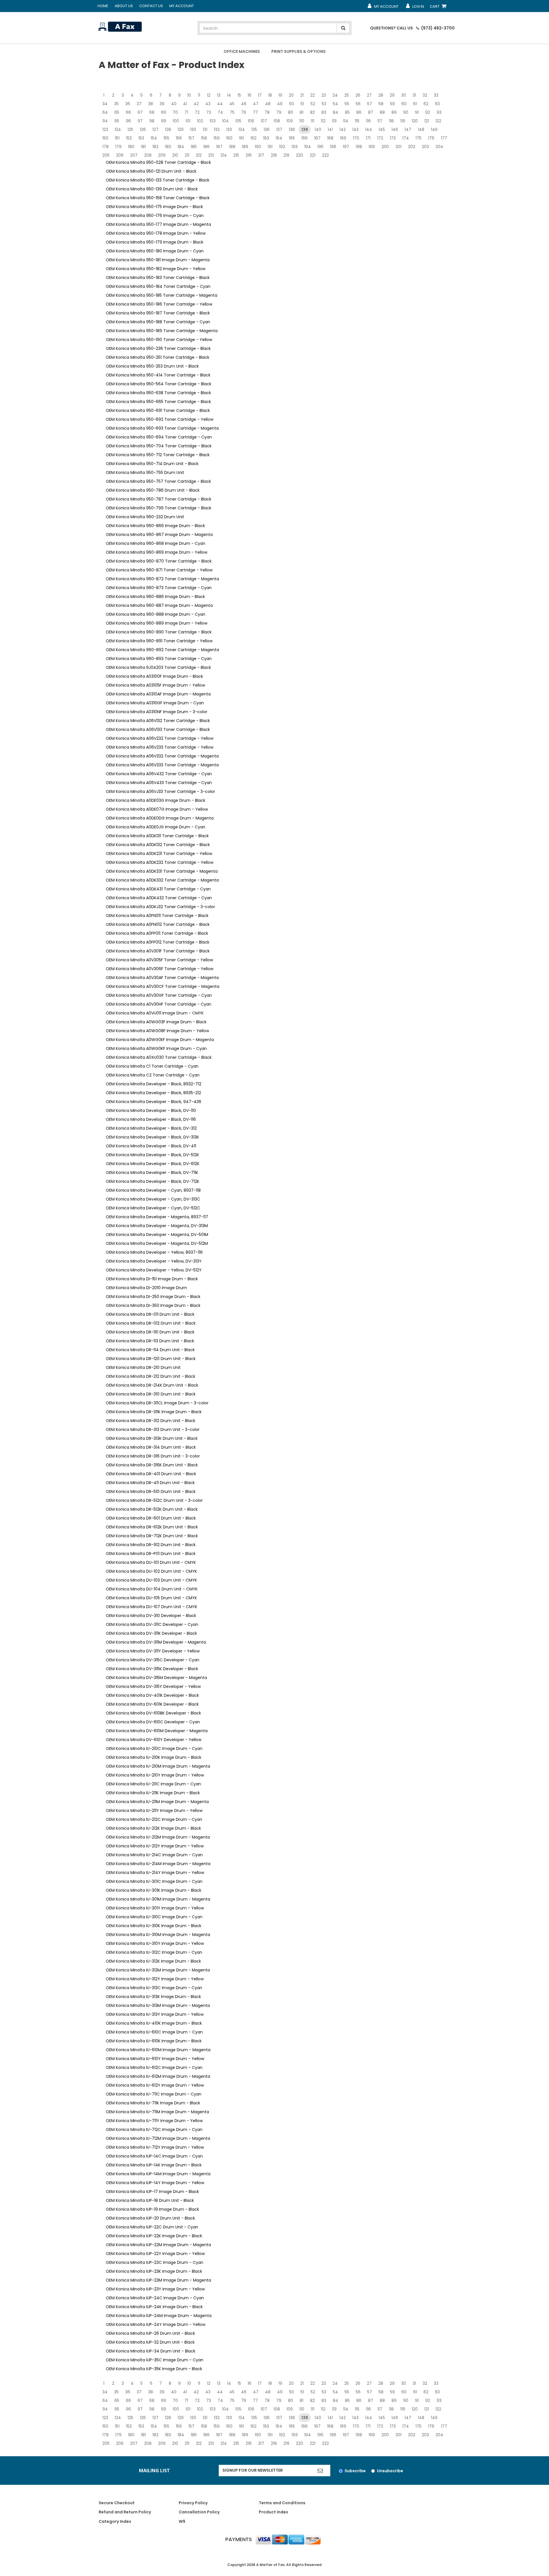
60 (404, 104)
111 (313, 121)
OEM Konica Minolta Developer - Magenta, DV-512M (157, 1243)
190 (258, 147)
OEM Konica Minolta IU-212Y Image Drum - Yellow (155, 1846)
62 (426, 104)
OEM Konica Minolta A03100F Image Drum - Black (154, 676)
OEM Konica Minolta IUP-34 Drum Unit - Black (151, 2351)
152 (129, 138)
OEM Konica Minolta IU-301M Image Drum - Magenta (158, 1899)
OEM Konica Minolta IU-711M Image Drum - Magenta (157, 2112)
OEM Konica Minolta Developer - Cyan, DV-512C (153, 1208)
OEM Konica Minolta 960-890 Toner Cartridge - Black (159, 632)
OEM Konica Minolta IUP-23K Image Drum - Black (154, 2271)
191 (270, 147)
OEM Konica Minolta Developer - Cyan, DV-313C (153, 1199)
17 (260, 95)
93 (439, 112)
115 (357, 121)
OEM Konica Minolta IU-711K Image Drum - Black (153, 2103)
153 (141, 138)
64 (105, 112)
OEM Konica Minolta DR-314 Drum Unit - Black (151, 1447)
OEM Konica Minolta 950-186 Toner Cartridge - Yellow (159, 304)
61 (415, 104)
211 (187, 155)
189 (245, 147)
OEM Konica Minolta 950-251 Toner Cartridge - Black (158, 357)
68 (152, 112)
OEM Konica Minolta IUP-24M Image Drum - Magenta (159, 2316)
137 (279, 129)
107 (264, 121)
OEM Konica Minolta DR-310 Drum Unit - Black (151, 1394)
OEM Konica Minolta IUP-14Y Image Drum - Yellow (155, 2183)
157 (191, 138)
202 (412, 147)
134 (242, 129)
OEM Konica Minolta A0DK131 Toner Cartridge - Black (157, 836)
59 (392, 104)
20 (291, 95)
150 (105, 138)
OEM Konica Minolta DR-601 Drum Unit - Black (151, 1518)
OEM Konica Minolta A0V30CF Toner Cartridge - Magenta (163, 986)
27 (369, 95)
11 (199, 95)
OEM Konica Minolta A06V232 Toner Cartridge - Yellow (160, 738)
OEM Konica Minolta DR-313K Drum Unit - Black (152, 1438)
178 (106, 147)
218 (274, 155)
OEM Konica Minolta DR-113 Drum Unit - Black (150, 1341)
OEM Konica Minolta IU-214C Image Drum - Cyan (154, 1855)
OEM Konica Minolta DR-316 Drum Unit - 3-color (153, 1456)
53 (324, 104)
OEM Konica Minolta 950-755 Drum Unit (145, 472)
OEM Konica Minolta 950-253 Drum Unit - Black (152, 366)
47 (256, 104)
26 (358, 95)
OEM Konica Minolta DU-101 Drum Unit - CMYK (151, 1562)
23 (324, 95)
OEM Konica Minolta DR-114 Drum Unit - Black (150, 1350)
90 (406, 112)
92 (428, 112)
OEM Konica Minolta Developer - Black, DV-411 (151, 1146)
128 (168, 129)
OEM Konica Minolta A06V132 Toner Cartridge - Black (158, 721)
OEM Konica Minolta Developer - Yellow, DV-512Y (154, 1270)
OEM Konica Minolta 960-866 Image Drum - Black (155, 526)
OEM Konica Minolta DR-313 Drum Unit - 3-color (153, 1429)
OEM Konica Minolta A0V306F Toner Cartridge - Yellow (160, 969)
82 (312, 112)
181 (143, 147)
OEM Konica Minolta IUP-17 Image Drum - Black (152, 2192)
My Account (182, 6)
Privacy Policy (193, 2503)
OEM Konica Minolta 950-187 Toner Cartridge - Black (158, 313)
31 (414, 95)
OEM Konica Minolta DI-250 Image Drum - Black (153, 1297)
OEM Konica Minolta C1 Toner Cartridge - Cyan (152, 1066)
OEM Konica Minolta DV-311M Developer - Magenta (156, 1642)
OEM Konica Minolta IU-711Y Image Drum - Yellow (154, 2121)
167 (317, 138)
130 (193, 129)
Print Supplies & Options (299, 51)
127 (155, 129)
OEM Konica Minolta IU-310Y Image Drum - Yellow (155, 1943)
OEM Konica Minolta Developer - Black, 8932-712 (154, 1084)
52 (313, 104)
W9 (182, 2521)
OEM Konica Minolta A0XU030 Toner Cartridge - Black (159, 1057)
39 (162, 104)
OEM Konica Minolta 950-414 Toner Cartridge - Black (158, 375)
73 (209, 112)
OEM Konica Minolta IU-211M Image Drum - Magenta (157, 1802)
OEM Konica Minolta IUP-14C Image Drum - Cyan (154, 2156)
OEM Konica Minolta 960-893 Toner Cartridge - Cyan (159, 659)
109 (290, 121)
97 (140, 121)
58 (381, 104)
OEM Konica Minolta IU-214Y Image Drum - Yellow (155, 1873)
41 (185, 104)
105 (238, 121)
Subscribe (355, 2471)
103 (213, 121)
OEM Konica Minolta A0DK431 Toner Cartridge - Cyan (158, 889)
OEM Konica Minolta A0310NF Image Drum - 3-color (157, 712)
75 (232, 112)
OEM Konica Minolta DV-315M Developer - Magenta (156, 1678)
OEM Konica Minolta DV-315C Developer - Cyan (153, 1660)
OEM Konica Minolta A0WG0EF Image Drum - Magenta (160, 1040)
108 (277, 121)
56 (358, 104)
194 (308, 147)
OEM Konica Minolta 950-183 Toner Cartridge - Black (158, 278)
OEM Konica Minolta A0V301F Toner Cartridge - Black (158, 951)
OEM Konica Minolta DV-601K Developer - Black (152, 1704)
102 (200, 121)
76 (244, 112)
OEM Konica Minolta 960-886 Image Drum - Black (155, 597)
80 (291, 112)
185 (194, 147)
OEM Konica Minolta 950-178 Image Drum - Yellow (156, 233)
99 (164, 121)
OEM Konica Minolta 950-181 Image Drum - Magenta (158, 260)
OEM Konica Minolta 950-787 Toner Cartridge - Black (159, 499)
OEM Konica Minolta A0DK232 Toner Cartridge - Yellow (160, 862)
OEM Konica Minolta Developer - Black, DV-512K (152, 1155)
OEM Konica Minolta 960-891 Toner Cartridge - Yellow (159, 641)
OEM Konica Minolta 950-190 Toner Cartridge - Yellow (159, 340)
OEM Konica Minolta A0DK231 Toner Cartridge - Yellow (159, 854)
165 (292, 138)
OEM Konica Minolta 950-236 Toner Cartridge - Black (158, 348)
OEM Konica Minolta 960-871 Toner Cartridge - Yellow (159, 570)
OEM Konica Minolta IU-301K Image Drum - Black (154, 1890)
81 (302, 112)
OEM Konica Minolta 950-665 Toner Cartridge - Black (158, 402)
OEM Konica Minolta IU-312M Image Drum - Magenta (158, 1970)
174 (406, 138)
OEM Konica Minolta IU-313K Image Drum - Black (153, 1997)
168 (330, 138)
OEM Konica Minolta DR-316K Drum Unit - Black (152, 1465)
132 (217, 129)
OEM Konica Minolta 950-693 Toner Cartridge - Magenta (162, 428)
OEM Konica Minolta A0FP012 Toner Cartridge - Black (158, 942)
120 (415, 121)
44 (220, 104)
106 (251, 121)
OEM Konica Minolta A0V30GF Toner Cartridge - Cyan (159, 995)
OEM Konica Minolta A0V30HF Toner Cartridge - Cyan (159, 1004)
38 (151, 104)
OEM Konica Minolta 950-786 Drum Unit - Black (153, 490)
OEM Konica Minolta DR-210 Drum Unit (143, 1367)
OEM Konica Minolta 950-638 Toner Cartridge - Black (158, 393)
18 (270, 95)
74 (220, 112)
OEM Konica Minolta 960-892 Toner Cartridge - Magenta (162, 650)
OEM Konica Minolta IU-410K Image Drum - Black (154, 2023)
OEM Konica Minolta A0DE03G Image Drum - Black (156, 800)
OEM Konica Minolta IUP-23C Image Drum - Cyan (155, 2262)
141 (330, 129)
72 (197, 112)
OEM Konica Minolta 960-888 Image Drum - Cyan (156, 614)
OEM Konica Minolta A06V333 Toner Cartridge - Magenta (162, 765)
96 (128, 121)
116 (368, 121)
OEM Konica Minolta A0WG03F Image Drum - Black (156, 1022)
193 (295, 147)
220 (300, 155)
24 (335, 95)
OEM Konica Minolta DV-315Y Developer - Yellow (153, 1686)
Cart (439, 8)
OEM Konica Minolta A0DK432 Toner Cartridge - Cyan (159, 898)
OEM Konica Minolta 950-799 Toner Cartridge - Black (159, 508)
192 (282, 147)
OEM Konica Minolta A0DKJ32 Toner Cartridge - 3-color (160, 907)
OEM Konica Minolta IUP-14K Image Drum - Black (154, 2165)
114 (346, 121)
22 (313, 95)
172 (380, 138)
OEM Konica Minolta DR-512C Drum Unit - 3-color (154, 1500)
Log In (415, 8)
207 (134, 155)
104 (225, 121)
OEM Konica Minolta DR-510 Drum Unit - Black (151, 1492)
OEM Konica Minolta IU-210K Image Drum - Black (154, 1757)
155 (166, 138)
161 (241, 138)
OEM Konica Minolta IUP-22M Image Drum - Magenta (158, 2245)
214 (224, 155)
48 (268, 104)
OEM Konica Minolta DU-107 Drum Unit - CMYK (152, 1607)
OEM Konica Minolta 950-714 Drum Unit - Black (152, 464)
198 (359, 147)
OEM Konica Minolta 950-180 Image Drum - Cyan (155, 251)
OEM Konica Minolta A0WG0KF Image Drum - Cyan (156, 1048)
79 (279, 112)
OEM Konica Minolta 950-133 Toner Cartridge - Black (158, 180)
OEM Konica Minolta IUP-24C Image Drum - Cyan (155, 2298)
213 (211, 155)
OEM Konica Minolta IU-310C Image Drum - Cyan (154, 1917)
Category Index (115, 2521)
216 (249, 155)
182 (155, 147)
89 (394, 112)
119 (403, 121)
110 (302, 121)
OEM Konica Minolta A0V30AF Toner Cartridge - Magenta (162, 978)
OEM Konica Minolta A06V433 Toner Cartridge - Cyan (159, 783)
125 (130, 129)
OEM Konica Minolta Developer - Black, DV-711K (152, 1173)
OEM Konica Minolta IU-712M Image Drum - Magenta (158, 2138)
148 (421, 129)
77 (255, 112)
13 (219, 95)
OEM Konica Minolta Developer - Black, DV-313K (152, 1137)
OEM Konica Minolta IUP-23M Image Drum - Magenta (158, 2280)
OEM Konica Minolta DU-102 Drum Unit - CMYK (151, 1571)
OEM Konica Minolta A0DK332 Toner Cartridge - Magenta (162, 880)
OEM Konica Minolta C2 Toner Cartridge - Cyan (153, 1075)
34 (105, 104)
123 (105, 129)
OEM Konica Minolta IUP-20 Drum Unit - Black (150, 2218)
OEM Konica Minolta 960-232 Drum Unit (145, 517)
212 (199, 155)
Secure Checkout (117, 2503)
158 (204, 138)
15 (239, 95)
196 (333, 147)
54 (335, 104)
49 (280, 104)
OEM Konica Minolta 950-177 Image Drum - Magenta (158, 224)
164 (279, 138)
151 (117, 138)
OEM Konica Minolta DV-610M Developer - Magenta (157, 1731)
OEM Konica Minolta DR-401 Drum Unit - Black (151, 1474)
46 (244, 104)
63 (437, 104)
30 (404, 95)
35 (116, 104)
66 (128, 112)
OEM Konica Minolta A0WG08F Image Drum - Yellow (157, 1031)
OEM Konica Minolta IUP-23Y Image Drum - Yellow (155, 2289)
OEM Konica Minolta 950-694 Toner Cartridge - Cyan (159, 437)
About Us (124, 6)
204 (439, 147)
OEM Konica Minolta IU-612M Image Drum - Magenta (158, 2076)
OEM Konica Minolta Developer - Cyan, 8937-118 (153, 1190)
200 (385, 147)
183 (168, 147)
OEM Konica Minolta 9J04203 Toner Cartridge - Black (158, 667)
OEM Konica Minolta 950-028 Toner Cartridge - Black (158, 162)
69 (164, 112)
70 (175, 112)
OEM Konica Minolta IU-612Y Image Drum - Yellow (155, 2085)
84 (336, 112)
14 (229, 95)
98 (152, 121)
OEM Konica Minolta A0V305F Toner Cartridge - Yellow (159, 960)
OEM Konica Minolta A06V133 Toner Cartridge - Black (158, 729)
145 (382, 129)
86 (359, 112)
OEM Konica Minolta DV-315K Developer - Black (152, 1669)
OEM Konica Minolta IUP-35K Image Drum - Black (154, 2369)
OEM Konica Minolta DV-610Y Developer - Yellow (154, 1740)
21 (302, 95)
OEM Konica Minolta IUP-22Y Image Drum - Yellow (155, 2254)
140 (318, 129)
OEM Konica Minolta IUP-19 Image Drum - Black (152, 2209)
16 (249, 95)
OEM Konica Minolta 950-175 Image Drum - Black (154, 207)
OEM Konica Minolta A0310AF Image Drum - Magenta (158, 694)
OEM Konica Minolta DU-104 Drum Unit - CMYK (152, 1589)
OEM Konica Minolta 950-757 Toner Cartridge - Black (158, 481)
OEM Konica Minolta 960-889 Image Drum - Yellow (157, 623)
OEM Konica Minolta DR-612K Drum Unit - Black (152, 1527)
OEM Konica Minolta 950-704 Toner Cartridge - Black (159, 446)
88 (382, 112)
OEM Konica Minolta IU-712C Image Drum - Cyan (154, 2130)
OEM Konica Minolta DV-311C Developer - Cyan (152, 1624)
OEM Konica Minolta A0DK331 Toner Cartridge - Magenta (162, 871)
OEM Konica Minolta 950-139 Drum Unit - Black (152, 189)
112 (323, 121)
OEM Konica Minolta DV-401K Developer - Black (152, 1695)
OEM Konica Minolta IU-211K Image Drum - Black (153, 1793)
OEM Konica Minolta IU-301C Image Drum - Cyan (154, 1881)
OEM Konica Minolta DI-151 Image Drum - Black (152, 1279)
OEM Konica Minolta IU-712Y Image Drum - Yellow (155, 2147)
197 (346, 147)
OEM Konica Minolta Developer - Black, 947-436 (154, 1102)
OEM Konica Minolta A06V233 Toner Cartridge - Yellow (160, 747)
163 (266, 138)
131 (205, 129)
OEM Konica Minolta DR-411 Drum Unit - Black (150, 1483)
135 (254, 129)
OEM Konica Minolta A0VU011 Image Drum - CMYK (155, 1013)
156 (179, 138)
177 (444, 138)
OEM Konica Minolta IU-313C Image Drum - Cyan (154, 1988)
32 (425, 95)
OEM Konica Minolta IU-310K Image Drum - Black (154, 1926)
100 (176, 121)
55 (347, 104)
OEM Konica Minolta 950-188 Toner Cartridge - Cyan (158, 322)
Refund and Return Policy (125, 2512)
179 (118, 147)
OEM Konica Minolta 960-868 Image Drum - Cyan (156, 543)
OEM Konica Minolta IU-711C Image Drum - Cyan (154, 2094)
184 (181, 147)
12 (209, 95)
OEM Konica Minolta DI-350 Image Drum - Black (153, 1305)
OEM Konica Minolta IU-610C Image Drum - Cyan (154, 2032)
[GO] (320, 2471)
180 (131, 147)
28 (381, 95)
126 (143, 129)
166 (305, 138)
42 (196, 104)
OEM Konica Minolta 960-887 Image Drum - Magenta (159, 605)
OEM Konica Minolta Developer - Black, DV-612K (153, 1164)
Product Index (273, 2512)
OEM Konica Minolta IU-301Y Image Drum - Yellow (155, 1908)
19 (280, 95)
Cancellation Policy (199, 2512)
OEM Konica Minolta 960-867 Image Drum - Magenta (159, 535)
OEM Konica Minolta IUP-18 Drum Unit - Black (150, 2200)
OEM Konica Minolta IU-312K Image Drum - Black (153, 1961)
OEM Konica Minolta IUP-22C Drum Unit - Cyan (152, 2227)
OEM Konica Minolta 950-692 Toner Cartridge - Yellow (160, 419)
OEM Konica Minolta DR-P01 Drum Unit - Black (151, 1554)
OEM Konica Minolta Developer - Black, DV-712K (153, 1181)
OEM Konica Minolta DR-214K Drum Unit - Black (152, 1385)
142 (343, 129)
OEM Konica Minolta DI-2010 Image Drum (146, 1288)
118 (391, 121)
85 (347, 112)
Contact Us (151, 6)
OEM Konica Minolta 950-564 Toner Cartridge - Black (159, 384)
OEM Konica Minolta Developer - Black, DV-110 (151, 1110)
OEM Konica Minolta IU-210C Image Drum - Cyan (154, 1748)
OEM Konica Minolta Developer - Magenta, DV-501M (157, 1235)
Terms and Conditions (282, 2503)
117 (380, 121)
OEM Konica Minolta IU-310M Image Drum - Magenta (158, 1935)
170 (356, 138)
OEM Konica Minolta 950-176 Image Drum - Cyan (155, 216)
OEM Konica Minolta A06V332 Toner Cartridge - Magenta (162, 756)
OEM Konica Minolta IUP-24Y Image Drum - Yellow (156, 2324)
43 (208, 104)
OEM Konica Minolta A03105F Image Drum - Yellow (155, 685)
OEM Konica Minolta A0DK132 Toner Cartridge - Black (158, 845)
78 (267, 112)
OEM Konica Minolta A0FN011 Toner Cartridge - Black (157, 916)
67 (140, 112)
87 (371, 112)
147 (408, 129)
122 (438, 121)
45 (232, 104)
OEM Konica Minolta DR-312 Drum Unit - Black (151, 1421)
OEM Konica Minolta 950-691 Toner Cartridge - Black (158, 410)
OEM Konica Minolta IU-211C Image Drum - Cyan (153, 1784)
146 (395, 129)
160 (229, 138)
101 (188, 121)
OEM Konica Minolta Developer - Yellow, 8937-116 (154, 1252)
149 (434, 129)
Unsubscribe (390, 2471)
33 (436, 95)
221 (313, 155)
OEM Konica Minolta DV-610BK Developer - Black (153, 1713)
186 (206, 147)
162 (253, 138)
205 (106, 155)
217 (261, 155)
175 (418, 138)
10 (189, 95)
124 (118, 129)
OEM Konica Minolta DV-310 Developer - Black (151, 1616)
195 (320, 147)
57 (370, 104)
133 (229, 129)
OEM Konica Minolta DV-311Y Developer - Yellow (153, 1651)
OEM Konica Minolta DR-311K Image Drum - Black (154, 1412)
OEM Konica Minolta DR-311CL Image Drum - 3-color (157, 1403)
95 (117, 121)
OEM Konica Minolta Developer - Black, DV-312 (151, 1128)
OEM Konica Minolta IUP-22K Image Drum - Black (154, 2236)
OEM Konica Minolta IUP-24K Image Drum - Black (154, 2307)
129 (181, 129)
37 (139, 104)
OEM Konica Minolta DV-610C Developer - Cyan (153, 1722)
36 (128, 104)
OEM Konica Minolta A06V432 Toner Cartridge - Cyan (159, 774)
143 (355, 129)
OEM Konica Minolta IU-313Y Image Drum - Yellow (155, 2014)
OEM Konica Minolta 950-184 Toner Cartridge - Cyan (158, 286)
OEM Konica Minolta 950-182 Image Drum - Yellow (156, 269)
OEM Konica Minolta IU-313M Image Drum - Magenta (158, 2005)
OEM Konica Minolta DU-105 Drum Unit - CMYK (151, 1598)
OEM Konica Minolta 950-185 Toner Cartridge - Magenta (162, 295)
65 (117, 112)
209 (162, 155)
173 (393, 138)
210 (175, 155)
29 (392, 95)
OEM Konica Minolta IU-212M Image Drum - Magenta (158, 1837)
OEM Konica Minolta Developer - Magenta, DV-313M (157, 1226)
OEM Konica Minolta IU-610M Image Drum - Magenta (158, 2050)
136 (267, 129)
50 (292, 104)
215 (236, 155)
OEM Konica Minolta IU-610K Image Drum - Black (154, 2041)
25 (347, 95)
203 (425, 147)
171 (368, 138)
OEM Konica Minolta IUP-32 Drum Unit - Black (150, 2342)
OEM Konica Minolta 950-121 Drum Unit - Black (151, 171)
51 (302, 104)
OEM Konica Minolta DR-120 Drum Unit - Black (151, 1359)
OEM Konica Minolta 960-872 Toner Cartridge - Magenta (162, 579)
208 (148, 155)
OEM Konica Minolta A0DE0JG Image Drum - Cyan (156, 827)
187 (219, 147)
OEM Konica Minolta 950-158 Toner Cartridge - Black (158, 198)
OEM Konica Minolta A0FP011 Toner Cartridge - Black (157, 933)
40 (174, 104)
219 (286, 155)
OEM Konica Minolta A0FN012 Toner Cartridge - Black (158, 924)
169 (343, 138)
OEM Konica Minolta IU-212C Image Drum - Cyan (154, 1819)
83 (324, 112)
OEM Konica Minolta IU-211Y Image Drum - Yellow (154, 1811)
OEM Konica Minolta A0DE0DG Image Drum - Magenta (160, 818)
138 (292, 129)
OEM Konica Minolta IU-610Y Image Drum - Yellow (155, 2059)
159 (217, 138)
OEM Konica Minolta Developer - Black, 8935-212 (153, 1093)
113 (334, 121)
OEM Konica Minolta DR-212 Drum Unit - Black (151, 1376)
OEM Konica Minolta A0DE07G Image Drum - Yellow (157, 809)
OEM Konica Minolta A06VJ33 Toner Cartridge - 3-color (160, 791)
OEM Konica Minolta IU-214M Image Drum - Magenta (158, 1864)
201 (398, 147)
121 (427, 121)
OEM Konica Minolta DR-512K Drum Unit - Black (152, 1509)
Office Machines (242, 51)
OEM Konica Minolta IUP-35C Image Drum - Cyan (155, 2360)
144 (369, 129)
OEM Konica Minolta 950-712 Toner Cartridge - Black (158, 455)
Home (103, 6)
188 (232, 147)
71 (186, 112)
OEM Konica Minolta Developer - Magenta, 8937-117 (157, 1217)
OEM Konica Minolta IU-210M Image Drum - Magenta (158, 1766)
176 (431, 138)
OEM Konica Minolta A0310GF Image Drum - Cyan (155, 703)
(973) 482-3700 (437, 28)
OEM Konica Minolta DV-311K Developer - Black (151, 1633)
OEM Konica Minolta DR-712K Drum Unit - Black (152, 1536)
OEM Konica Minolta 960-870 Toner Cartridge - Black (159, 561)
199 (372, 147)
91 (417, 112)
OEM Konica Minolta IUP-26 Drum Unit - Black (150, 2333)
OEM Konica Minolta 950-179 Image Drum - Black (155, 242)
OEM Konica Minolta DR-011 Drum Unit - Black (150, 1314)
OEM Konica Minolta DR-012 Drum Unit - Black (151, 1323)
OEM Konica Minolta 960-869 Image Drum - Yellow (157, 552)
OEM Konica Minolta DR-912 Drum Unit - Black (151, 1545)
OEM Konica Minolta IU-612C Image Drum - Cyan (154, 2067)
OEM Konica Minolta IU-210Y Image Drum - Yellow (155, 1775)
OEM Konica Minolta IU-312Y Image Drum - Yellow (155, 1979)
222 (325, 155)
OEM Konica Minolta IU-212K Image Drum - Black (153, 1828)
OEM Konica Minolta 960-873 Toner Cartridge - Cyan (159, 588)
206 (120, 155)
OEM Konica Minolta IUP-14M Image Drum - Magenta (158, 2174)
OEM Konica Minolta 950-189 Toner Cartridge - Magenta (162, 331)
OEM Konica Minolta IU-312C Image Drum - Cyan (154, 1952)
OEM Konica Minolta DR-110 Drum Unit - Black (150, 1332)
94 (105, 121)
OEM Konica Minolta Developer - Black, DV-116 (151, 1119)
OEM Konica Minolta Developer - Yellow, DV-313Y (154, 1261)
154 (154, 138)
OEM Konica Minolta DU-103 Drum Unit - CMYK (151, 1580)
